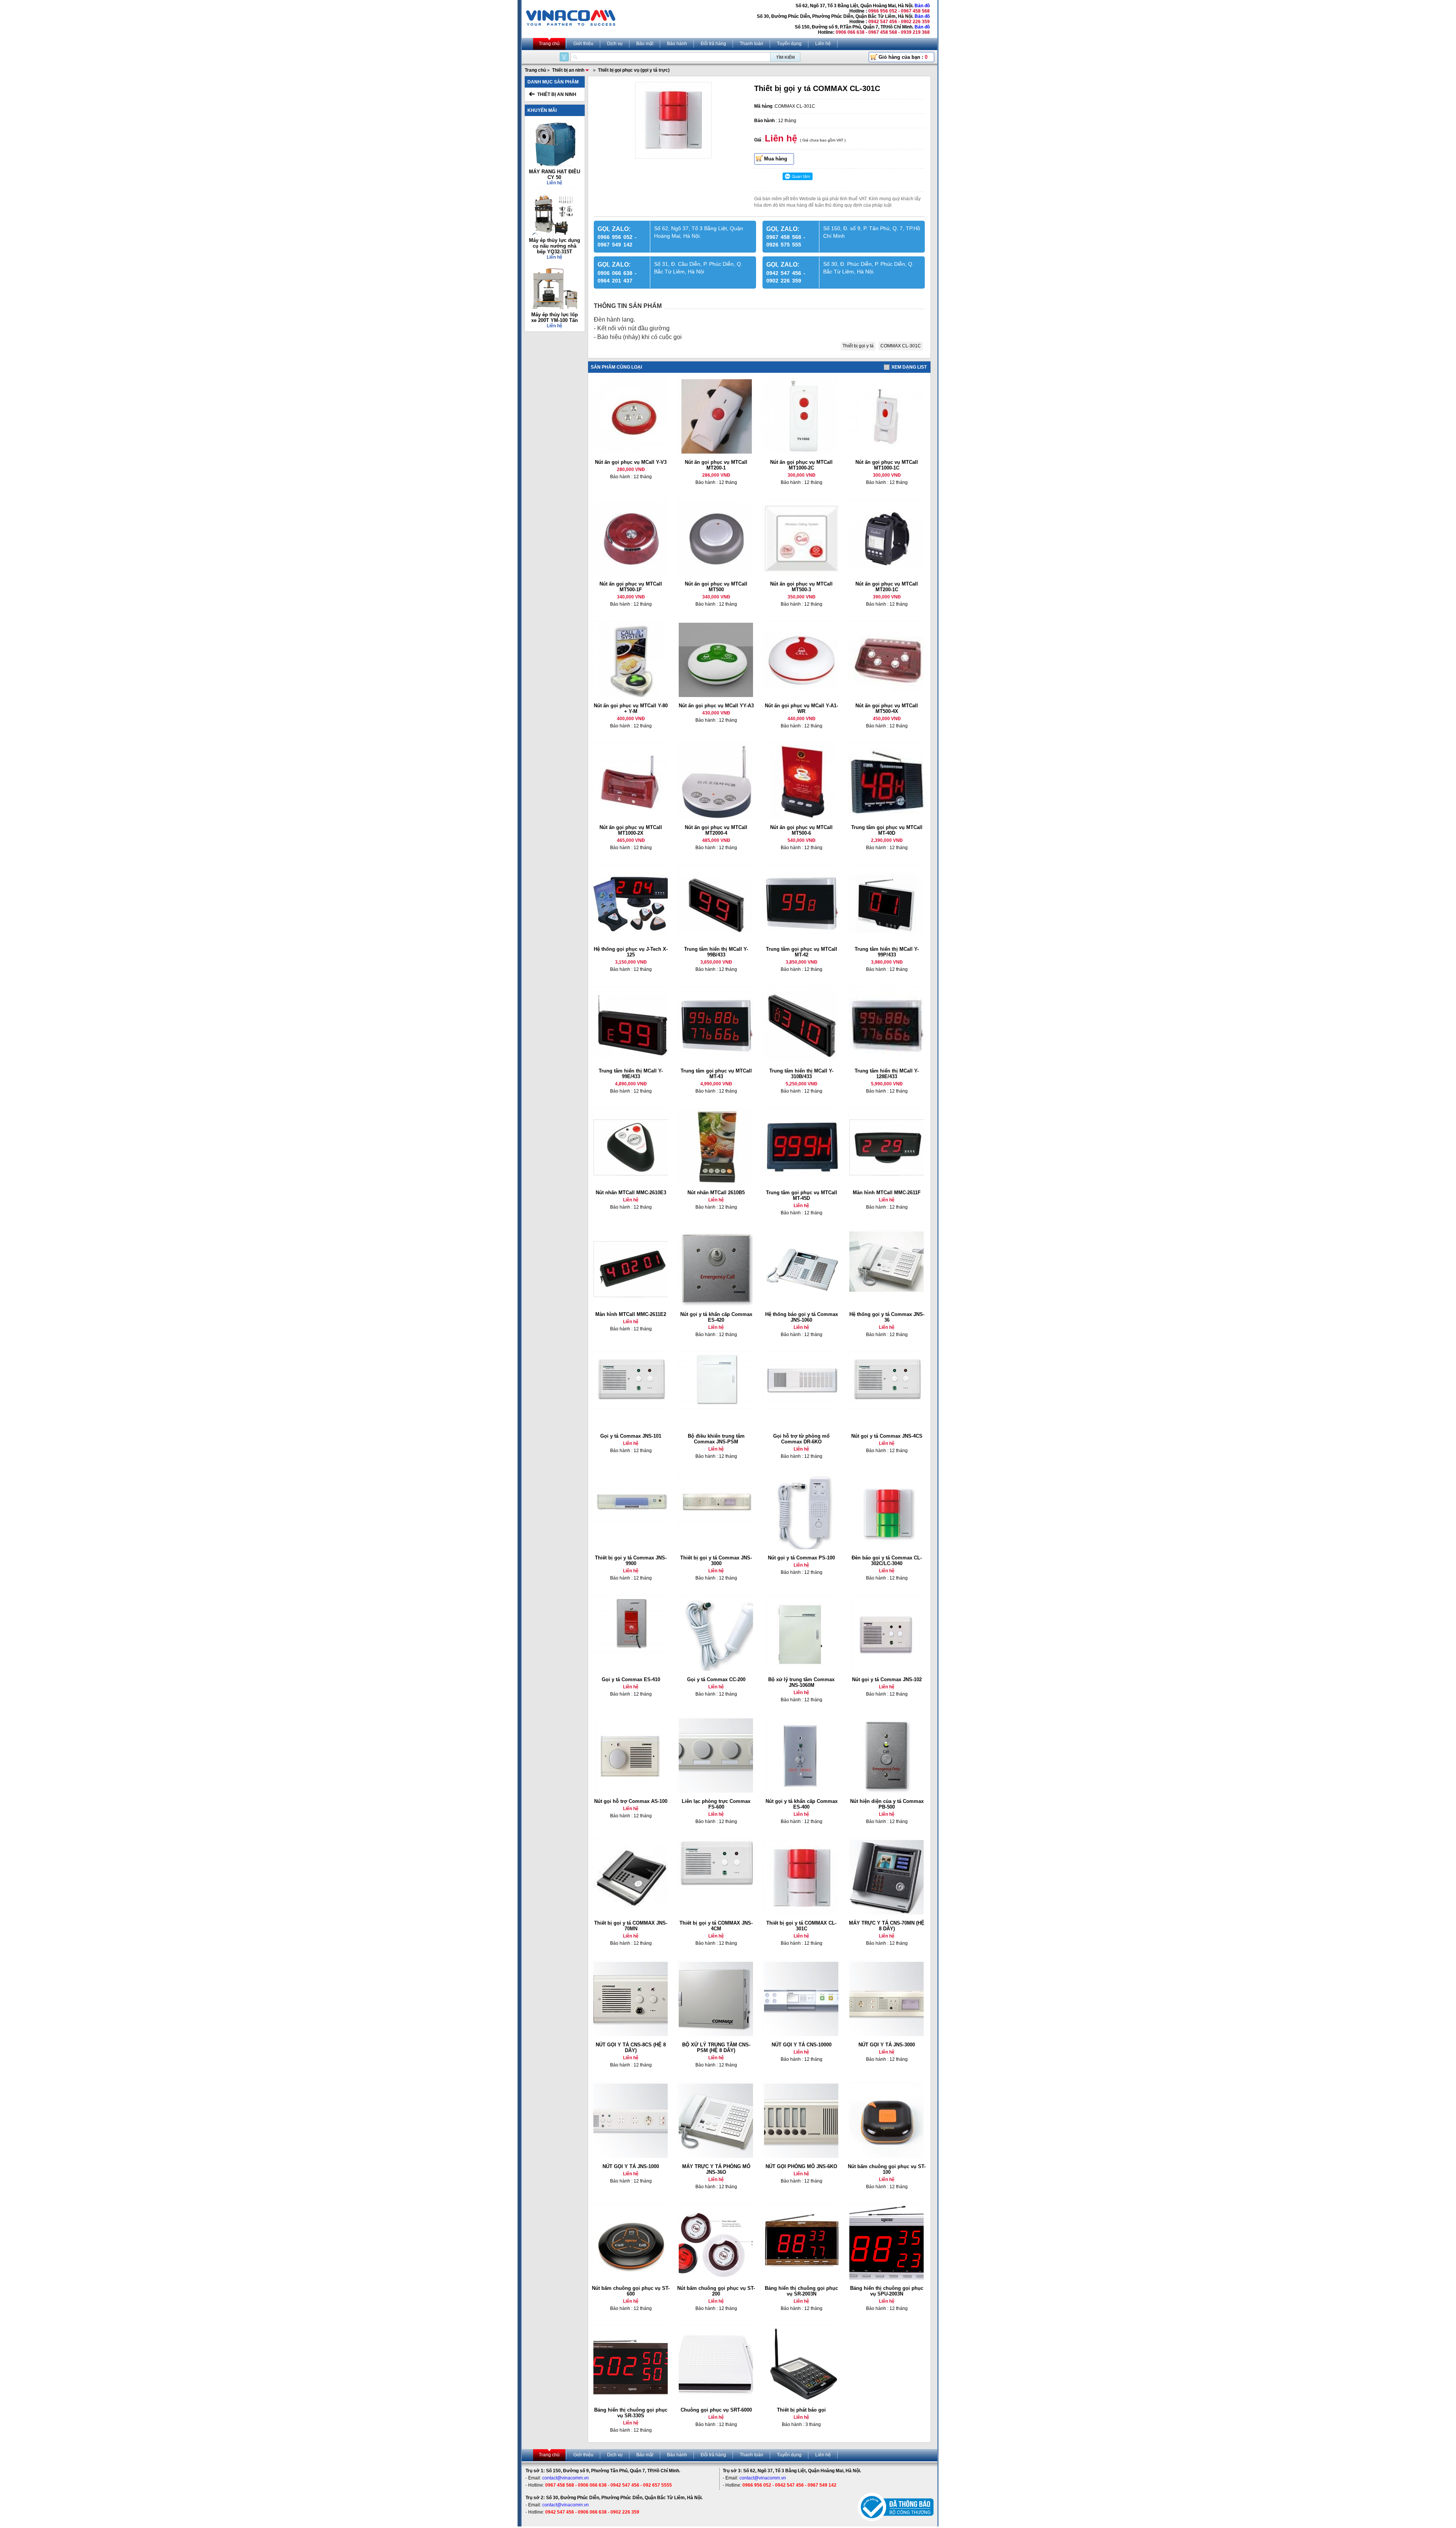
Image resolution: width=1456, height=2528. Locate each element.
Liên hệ (823, 44)
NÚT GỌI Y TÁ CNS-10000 (802, 2045)
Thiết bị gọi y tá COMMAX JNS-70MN (631, 1926)
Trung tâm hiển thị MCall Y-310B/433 (801, 1074)
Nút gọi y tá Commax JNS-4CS (887, 1436)
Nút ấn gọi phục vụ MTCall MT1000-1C (887, 465)
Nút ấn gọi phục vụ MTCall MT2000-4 (716, 830)
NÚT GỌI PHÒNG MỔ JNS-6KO (801, 2166)
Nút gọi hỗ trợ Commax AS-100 (631, 1801)
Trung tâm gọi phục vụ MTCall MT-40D (887, 830)
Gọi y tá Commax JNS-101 (631, 1436)
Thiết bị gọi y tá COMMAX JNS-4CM (716, 1926)
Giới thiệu (583, 44)
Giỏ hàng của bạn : (903, 57)
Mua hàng (776, 159)
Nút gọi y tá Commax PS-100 (801, 1558)
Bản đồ (922, 6)
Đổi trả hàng (713, 44)
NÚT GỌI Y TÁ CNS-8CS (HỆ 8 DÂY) (631, 2048)
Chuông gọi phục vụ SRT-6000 (716, 2410)
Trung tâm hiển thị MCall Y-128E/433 (887, 1074)
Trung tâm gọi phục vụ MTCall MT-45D (802, 1195)
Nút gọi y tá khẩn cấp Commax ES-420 (716, 1317)
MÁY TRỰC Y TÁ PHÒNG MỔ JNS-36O (716, 2169)
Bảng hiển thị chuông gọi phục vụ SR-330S (631, 2413)
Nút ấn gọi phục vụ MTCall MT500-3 (801, 587)
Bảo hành (677, 44)
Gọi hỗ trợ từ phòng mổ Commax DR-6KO (801, 1439)
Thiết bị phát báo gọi (801, 2410)
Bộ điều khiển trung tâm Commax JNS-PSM (716, 1439)
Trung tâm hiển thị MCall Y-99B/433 (716, 952)
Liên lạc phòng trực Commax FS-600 (716, 1804)
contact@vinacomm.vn (566, 2478)
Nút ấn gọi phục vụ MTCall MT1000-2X (631, 830)
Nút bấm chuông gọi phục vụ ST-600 (631, 2291)
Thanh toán (752, 44)
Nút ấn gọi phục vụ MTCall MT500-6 (801, 830)
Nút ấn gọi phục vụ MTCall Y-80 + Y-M (631, 708)
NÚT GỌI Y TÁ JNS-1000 (631, 2166)
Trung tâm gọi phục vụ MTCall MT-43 (716, 1074)
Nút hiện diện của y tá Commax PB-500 (887, 1804)
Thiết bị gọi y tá (858, 346)
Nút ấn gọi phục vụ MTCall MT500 (716, 587)
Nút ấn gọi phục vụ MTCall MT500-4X (887, 708)
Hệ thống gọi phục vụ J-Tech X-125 (631, 952)
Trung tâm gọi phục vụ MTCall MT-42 (802, 952)
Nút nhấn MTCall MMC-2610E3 (631, 1193)
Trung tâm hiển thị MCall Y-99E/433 (631, 1074)
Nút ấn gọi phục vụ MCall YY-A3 (716, 706)
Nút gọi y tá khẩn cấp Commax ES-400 (802, 1804)
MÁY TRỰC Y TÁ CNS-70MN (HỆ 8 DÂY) (887, 1926)
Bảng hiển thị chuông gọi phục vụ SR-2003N (801, 2291)
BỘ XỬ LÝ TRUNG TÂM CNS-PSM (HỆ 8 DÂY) (716, 2048)
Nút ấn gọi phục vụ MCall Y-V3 (631, 462)
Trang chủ (549, 44)
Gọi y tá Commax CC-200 (716, 1679)
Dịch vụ (615, 44)
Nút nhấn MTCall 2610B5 (716, 1193)
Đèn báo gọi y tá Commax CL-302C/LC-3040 (887, 1561)
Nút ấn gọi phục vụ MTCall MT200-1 (716, 465)
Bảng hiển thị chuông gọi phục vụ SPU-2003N (887, 2291)
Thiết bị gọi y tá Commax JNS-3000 (716, 1561)
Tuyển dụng (789, 44)
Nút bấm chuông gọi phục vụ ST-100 (887, 2169)
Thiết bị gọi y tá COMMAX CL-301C (801, 1926)
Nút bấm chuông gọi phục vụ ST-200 (716, 2291)
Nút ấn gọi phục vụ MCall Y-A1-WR (801, 708)
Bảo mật (645, 44)
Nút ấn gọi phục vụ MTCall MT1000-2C (801, 465)
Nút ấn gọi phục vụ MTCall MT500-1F (631, 587)
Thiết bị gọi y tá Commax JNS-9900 (631, 1561)
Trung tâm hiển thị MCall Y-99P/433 (887, 952)
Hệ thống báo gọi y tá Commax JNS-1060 (802, 1317)
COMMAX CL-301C (901, 346)
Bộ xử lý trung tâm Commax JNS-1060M (801, 1682)
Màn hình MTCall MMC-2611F (887, 1193)
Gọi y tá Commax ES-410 (631, 1679)
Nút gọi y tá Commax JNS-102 (887, 1679)
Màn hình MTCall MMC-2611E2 (631, 1314)
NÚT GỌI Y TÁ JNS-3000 (887, 2045)
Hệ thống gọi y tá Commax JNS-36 (887, 1317)
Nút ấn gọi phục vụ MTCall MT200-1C (887, 587)
